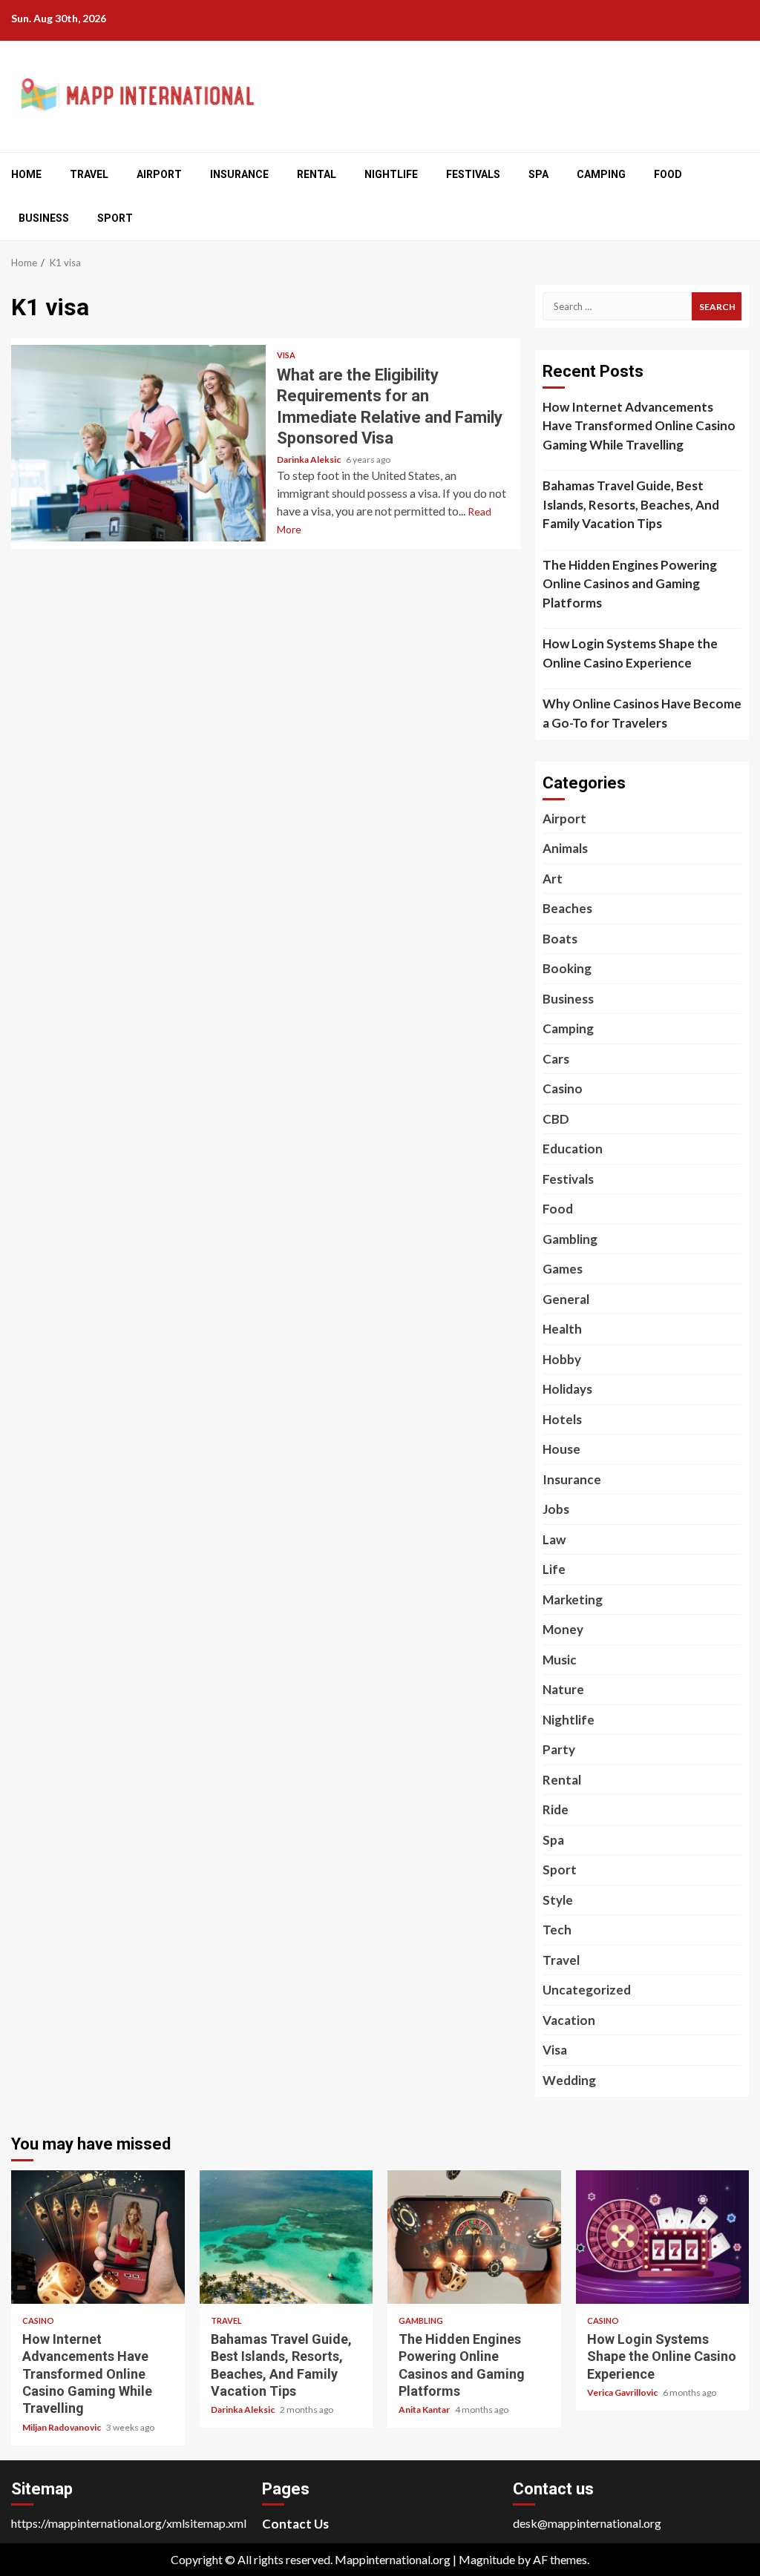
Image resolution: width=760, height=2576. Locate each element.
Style (558, 1900)
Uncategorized (587, 1990)
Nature (563, 1689)
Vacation (569, 2020)
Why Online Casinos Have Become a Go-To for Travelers (642, 713)
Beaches (567, 908)
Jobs (556, 1509)
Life (554, 1569)
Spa (538, 174)
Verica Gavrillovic (623, 2392)
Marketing (573, 1600)
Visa (286, 355)
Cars (556, 1059)
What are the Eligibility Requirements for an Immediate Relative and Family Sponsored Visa (138, 443)
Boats (560, 939)
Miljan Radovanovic (62, 2427)
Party (559, 1749)
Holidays (567, 1389)
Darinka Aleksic (309, 459)
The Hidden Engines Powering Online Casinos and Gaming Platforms (630, 584)
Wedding (569, 2080)
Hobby (562, 1359)
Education (573, 1149)
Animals (565, 848)
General (566, 1299)
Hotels (562, 1419)
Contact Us (295, 2524)
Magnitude (487, 2559)
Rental (317, 174)
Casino (563, 1088)
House (561, 1449)
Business (44, 218)
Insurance (239, 174)
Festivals (473, 174)
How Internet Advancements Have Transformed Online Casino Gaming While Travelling (639, 426)
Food (668, 174)
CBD (556, 1119)
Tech (557, 1930)
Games (563, 1269)
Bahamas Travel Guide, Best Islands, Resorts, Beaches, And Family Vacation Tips (631, 504)
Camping (601, 174)
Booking (567, 968)
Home (26, 174)
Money (563, 1629)
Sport (115, 218)
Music (560, 1660)
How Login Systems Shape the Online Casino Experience (630, 653)
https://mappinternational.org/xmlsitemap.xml (129, 2523)
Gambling (570, 1239)
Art (553, 879)
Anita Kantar (425, 2409)
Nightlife (391, 174)
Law (554, 1539)
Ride (556, 1809)
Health (562, 1329)
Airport (159, 174)
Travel (89, 174)
